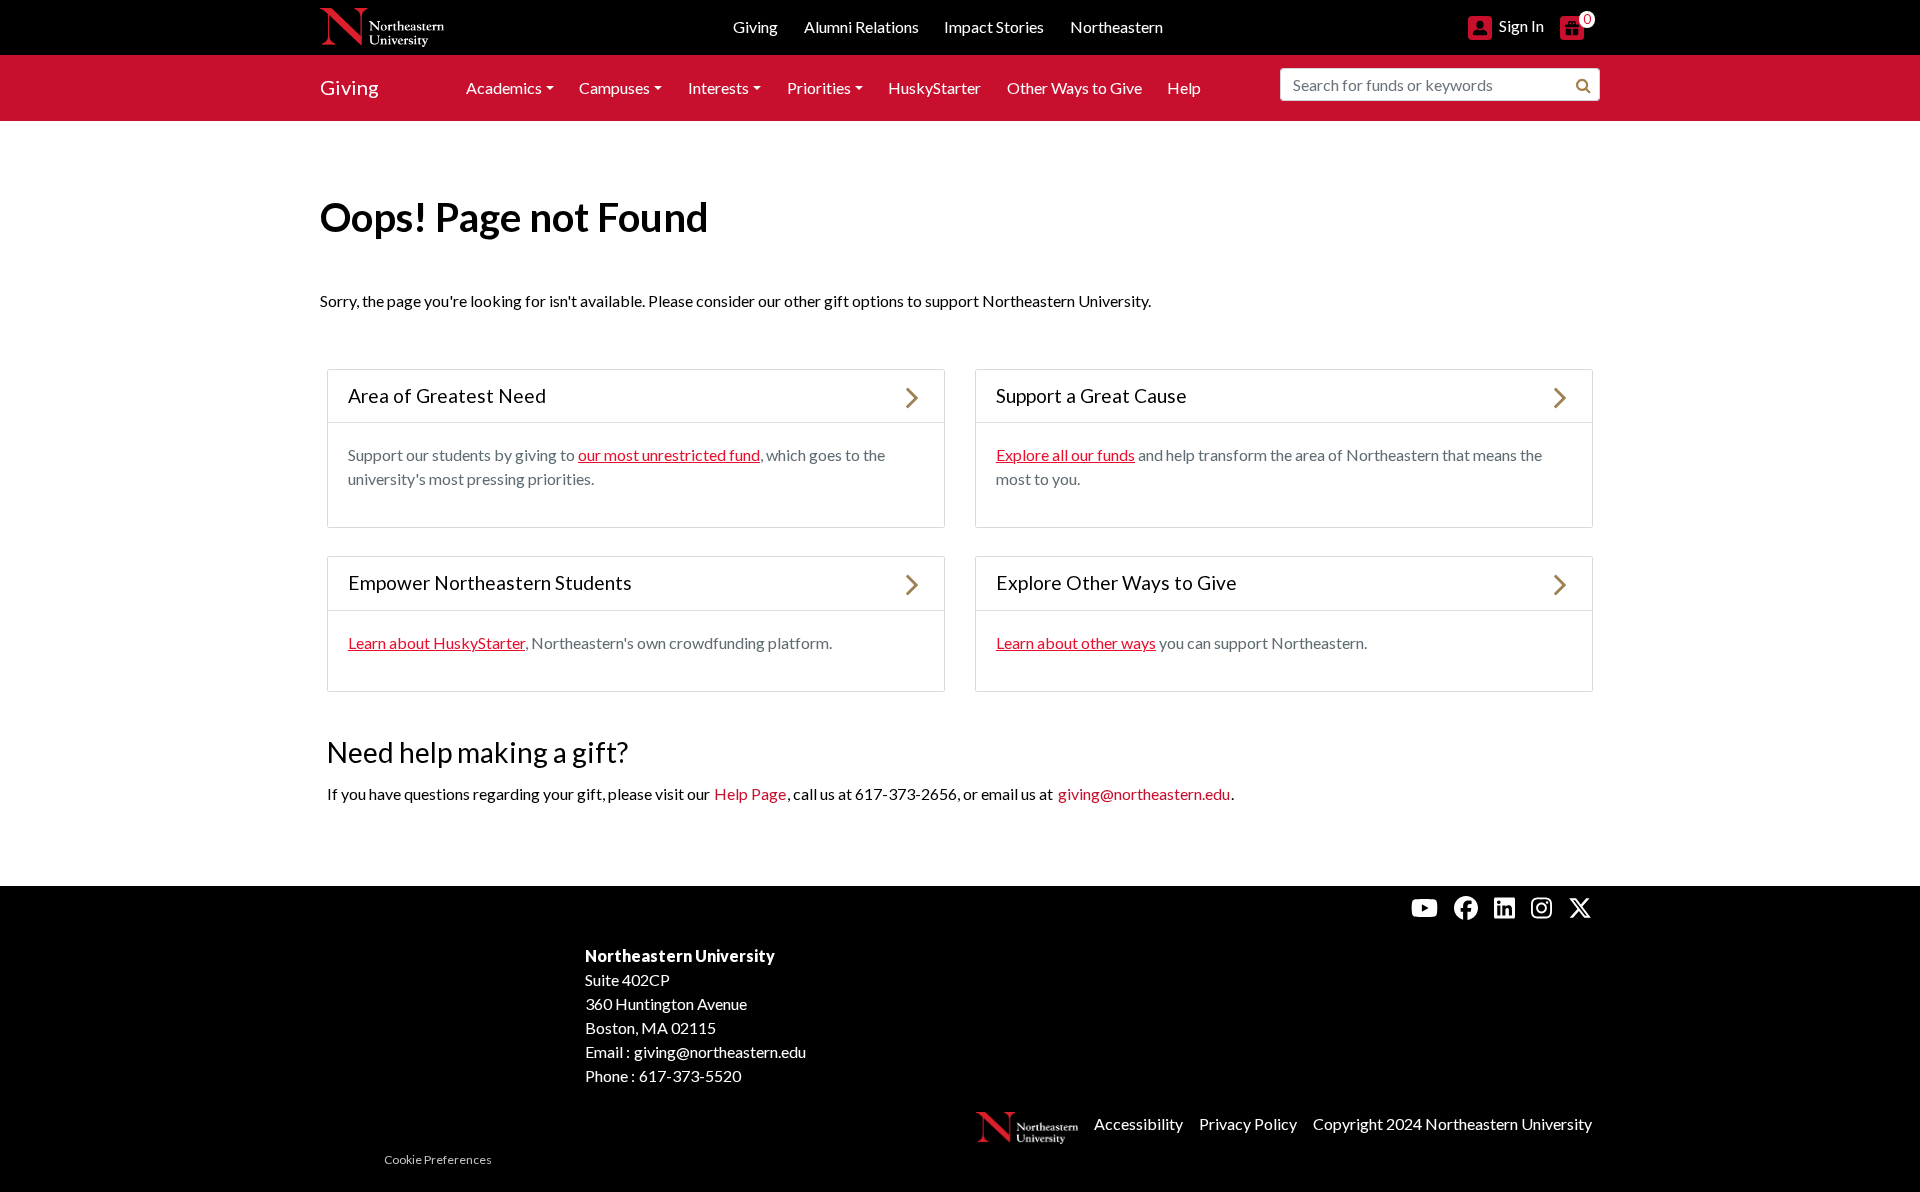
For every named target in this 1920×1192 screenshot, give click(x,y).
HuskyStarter (934, 87)
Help (1184, 87)
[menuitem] (510, 88)
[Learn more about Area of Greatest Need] (912, 395)
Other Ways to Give (1074, 87)
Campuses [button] (614, 87)
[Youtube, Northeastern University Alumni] (1424, 907)
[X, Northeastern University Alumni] (1580, 907)
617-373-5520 (690, 1075)
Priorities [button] (819, 87)
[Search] (1583, 85)
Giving (349, 87)
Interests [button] (718, 87)
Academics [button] (504, 87)
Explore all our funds (1065, 454)
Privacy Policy (1248, 1123)
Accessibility (1138, 1123)
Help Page (750, 793)
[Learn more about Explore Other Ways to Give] (1560, 582)
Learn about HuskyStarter (436, 642)
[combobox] (1440, 84)
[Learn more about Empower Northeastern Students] (912, 582)
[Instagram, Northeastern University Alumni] (1541, 907)
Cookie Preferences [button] (438, 1159)
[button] (1506, 25)
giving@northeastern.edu (1144, 793)
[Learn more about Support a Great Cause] (1560, 395)
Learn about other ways (1076, 642)
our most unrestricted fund (669, 454)
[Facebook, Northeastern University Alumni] (1466, 907)
